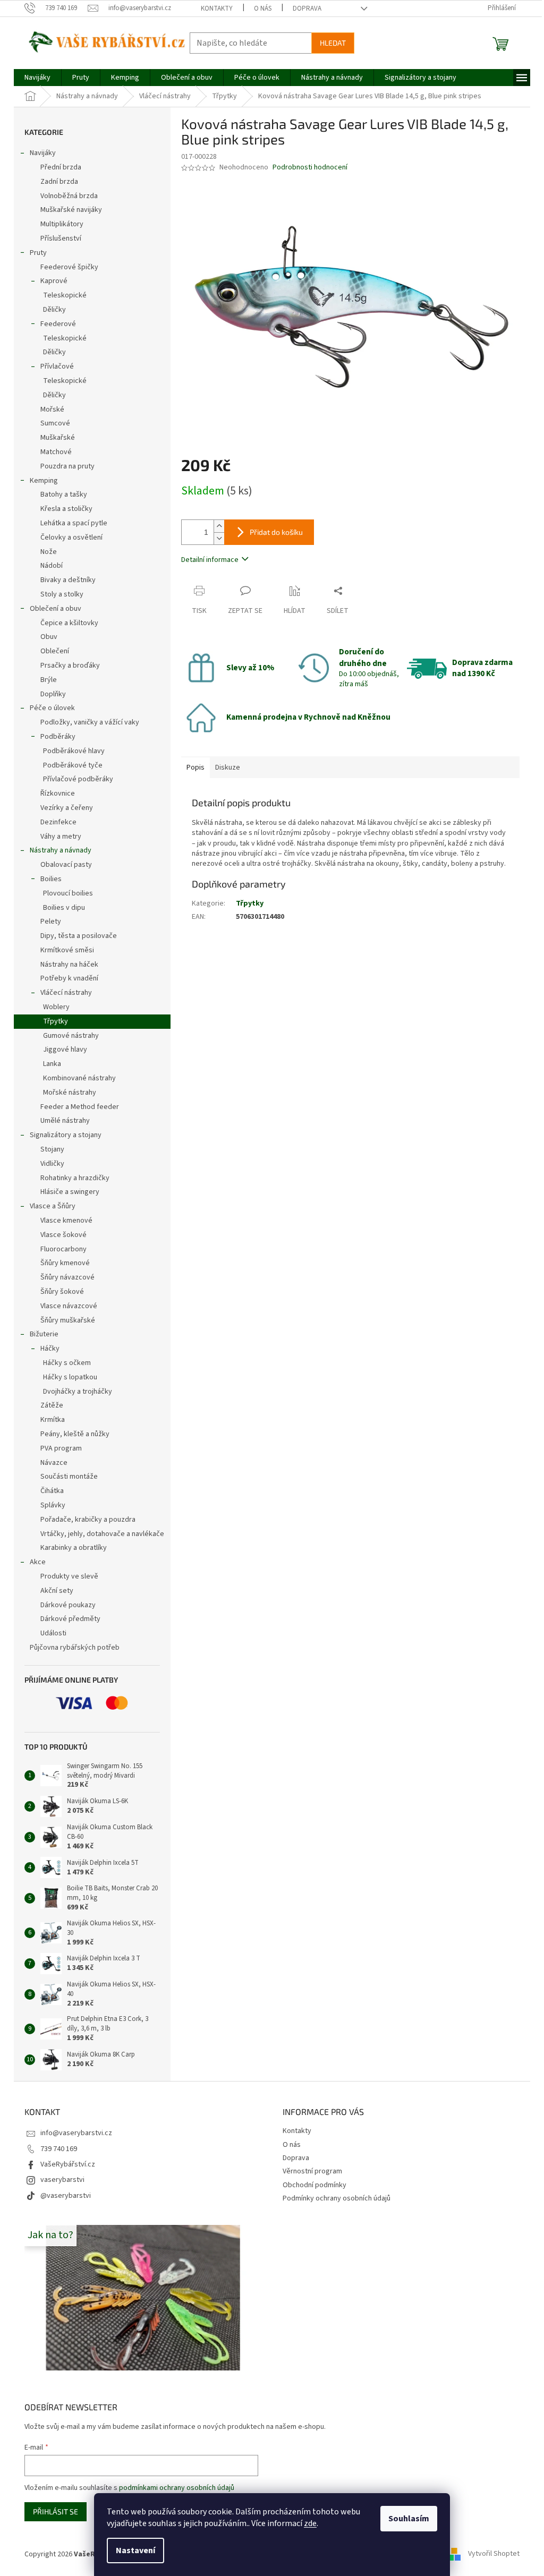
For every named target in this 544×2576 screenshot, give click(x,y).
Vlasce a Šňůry (53, 1206)
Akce (38, 1562)
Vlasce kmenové (66, 1221)
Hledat (333, 43)
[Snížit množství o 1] (219, 538)
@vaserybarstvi (66, 2196)
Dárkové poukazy (68, 1605)
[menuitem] (37, 78)
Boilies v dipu (64, 908)
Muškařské (58, 438)
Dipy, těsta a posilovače (79, 936)
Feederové (58, 324)
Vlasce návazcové (69, 1306)
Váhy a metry (61, 837)
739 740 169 (59, 2149)
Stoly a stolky (62, 594)
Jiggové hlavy (65, 1050)
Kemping (44, 481)
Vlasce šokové (63, 1235)
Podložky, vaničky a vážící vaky (90, 722)
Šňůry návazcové (67, 1277)
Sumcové (55, 423)
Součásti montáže (69, 1477)
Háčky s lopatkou (70, 1377)
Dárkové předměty (70, 1619)
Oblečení (55, 651)
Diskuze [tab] (228, 767)
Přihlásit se (56, 2511)
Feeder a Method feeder (80, 1107)
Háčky (50, 1349)
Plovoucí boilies (68, 893)
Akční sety (57, 1591)
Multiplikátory (62, 224)
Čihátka (52, 1491)
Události (53, 1633)
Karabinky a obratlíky (74, 1548)
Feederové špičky (69, 267)
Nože (49, 552)
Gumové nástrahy (71, 1036)
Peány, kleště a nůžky (75, 1434)
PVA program (61, 1448)
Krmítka (53, 1420)
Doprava (307, 8)
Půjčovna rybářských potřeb (75, 1648)
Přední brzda (61, 167)
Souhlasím (409, 2519)
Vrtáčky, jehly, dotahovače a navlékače (102, 1534)
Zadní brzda (59, 182)
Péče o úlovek (52, 708)
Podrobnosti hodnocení (310, 168)
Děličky (54, 310)
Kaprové (54, 281)
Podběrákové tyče (73, 765)
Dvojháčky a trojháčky (78, 1392)
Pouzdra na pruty (67, 466)
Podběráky (58, 737)
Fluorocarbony (63, 1249)
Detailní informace (210, 560)
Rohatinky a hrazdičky (75, 1178)
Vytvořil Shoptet (494, 2554)
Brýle (49, 680)
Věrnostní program (312, 2171)
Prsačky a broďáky (70, 666)
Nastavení (135, 2551)
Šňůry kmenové (65, 1263)
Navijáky (43, 153)
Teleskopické (65, 295)
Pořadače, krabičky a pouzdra (88, 1520)
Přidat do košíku (276, 532)
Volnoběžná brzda (69, 196)
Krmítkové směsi (67, 950)
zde (310, 2523)
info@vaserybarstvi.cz (76, 2133)
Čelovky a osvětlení (71, 538)
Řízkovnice (58, 794)
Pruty (38, 253)
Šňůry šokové (62, 1292)
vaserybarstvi (62, 2180)
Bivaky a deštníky (68, 580)
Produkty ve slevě (69, 1576)
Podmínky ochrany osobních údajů (337, 2198)
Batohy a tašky (64, 494)
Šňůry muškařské (68, 1320)
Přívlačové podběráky (78, 779)
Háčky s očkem (67, 1363)
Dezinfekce (58, 822)
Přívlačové (57, 366)
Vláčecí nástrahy (66, 993)
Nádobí (52, 566)
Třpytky (56, 1021)
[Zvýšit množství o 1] (219, 526)
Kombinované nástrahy (79, 1078)
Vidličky (52, 1164)
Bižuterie (44, 1334)
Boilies (51, 879)
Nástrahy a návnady (61, 850)
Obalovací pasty (66, 865)
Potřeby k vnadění (69, 978)
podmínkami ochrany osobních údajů (177, 2488)
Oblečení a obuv (56, 609)
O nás (263, 8)
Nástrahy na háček (69, 965)
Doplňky (53, 694)
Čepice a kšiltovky (69, 623)
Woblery (56, 1007)
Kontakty (217, 8)
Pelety (51, 922)
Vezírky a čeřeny (67, 808)
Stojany (52, 1149)
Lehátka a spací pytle (74, 523)
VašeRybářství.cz (68, 2164)
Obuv (49, 637)
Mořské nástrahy (70, 1093)
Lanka (52, 1064)
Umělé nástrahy (65, 1121)
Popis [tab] (195, 767)
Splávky (53, 1505)
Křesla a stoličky (66, 509)
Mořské (52, 410)
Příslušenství (61, 238)
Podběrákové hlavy (74, 751)
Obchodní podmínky (314, 2185)
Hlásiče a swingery (70, 1192)
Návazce (54, 1463)
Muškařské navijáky (71, 210)
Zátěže (52, 1405)
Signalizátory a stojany (66, 1135)
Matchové (56, 452)
